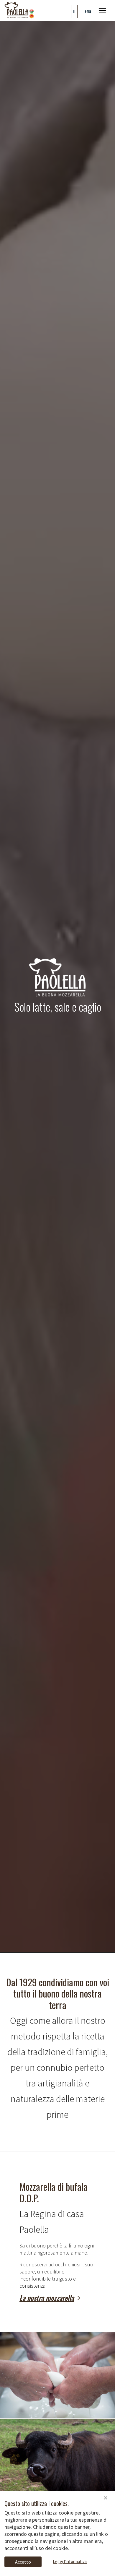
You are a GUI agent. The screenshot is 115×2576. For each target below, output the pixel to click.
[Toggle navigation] (102, 11)
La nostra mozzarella (47, 2298)
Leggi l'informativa (70, 2561)
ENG (88, 11)
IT (74, 11)
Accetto (23, 2562)
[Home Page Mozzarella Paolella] (19, 10)
